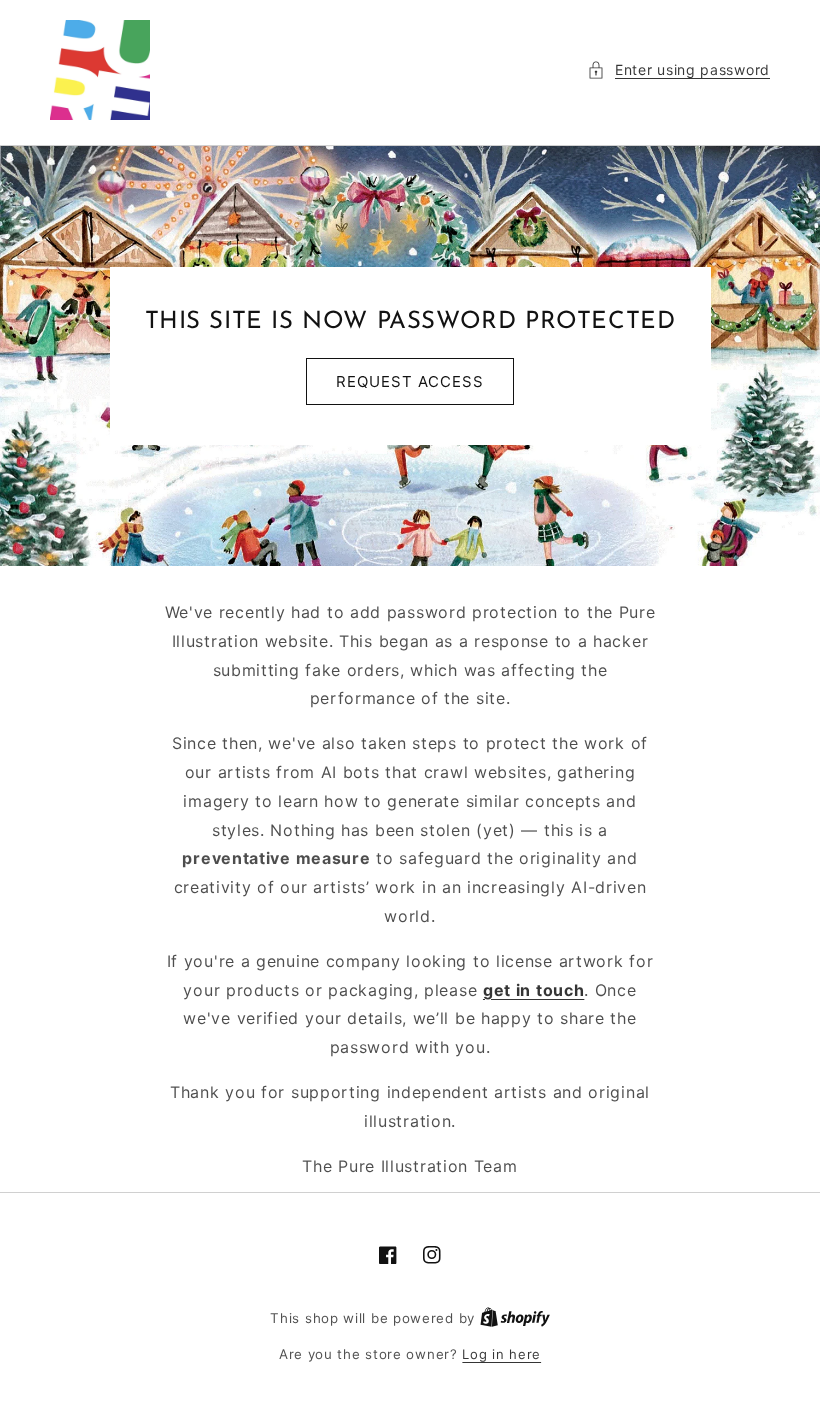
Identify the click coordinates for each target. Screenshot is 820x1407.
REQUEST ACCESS (410, 381)
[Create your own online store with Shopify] (515, 1318)
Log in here (501, 1354)
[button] (678, 69)
